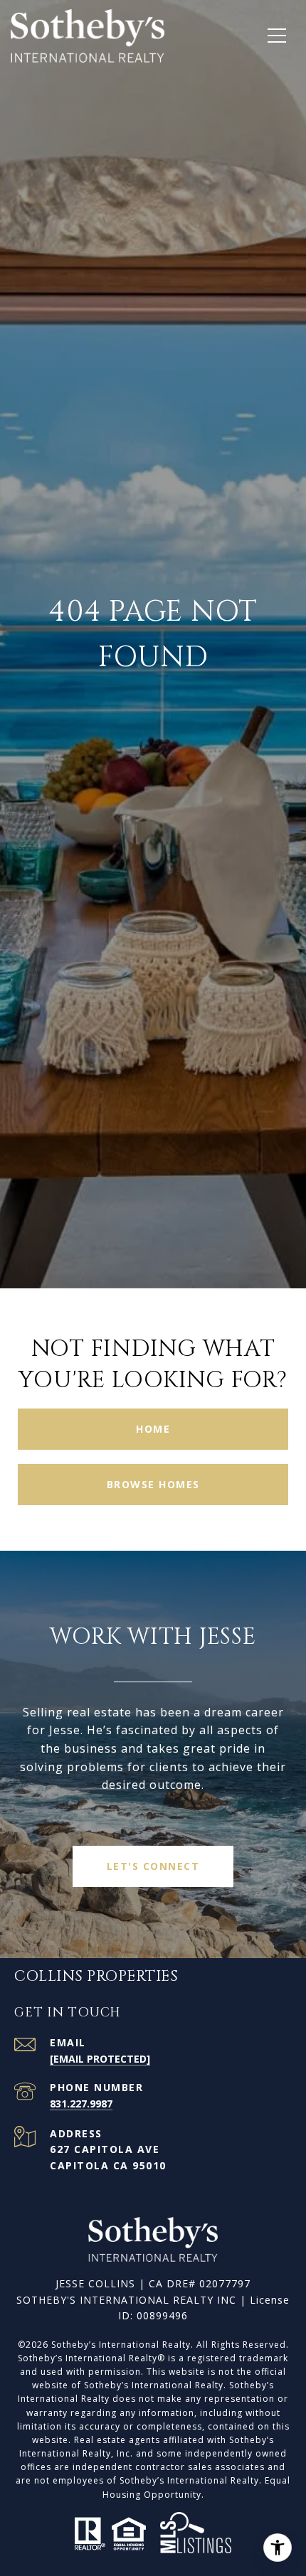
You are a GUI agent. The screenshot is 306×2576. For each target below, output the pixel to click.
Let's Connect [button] (153, 1866)
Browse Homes (153, 1484)
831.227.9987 (81, 2104)
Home (153, 1429)
